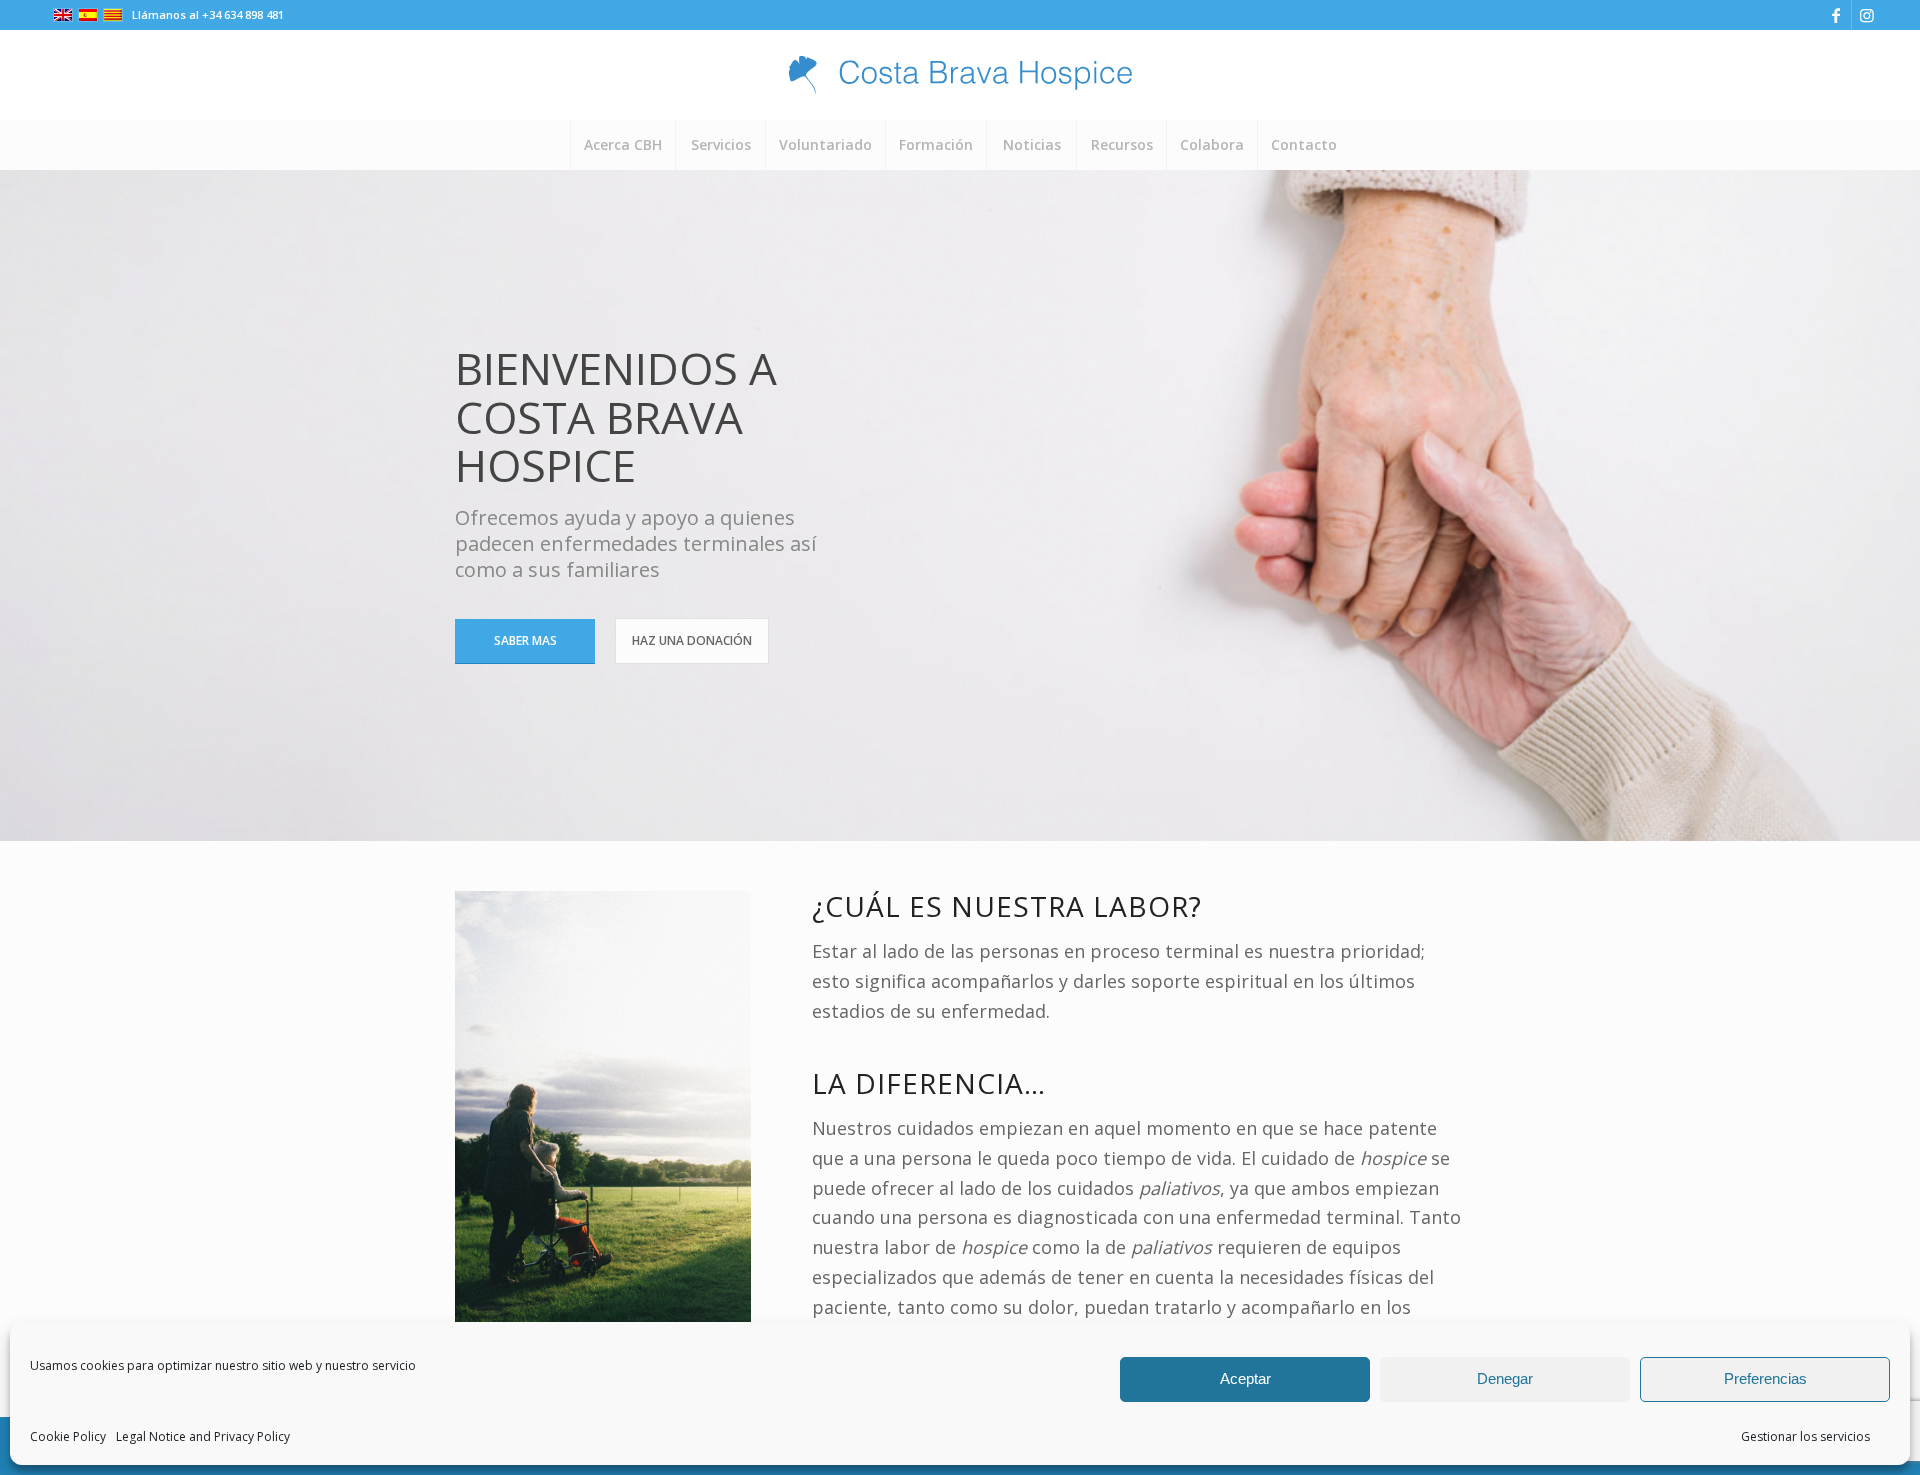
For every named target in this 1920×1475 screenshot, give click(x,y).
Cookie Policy (68, 1436)
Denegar (1505, 1378)
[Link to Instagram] (1867, 15)
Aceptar (1245, 1378)
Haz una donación (692, 640)
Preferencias (1765, 1378)
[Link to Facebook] (1836, 15)
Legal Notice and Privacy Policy (203, 1436)
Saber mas (525, 640)
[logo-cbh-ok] (960, 75)
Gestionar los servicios (1805, 1436)
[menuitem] (622, 145)
